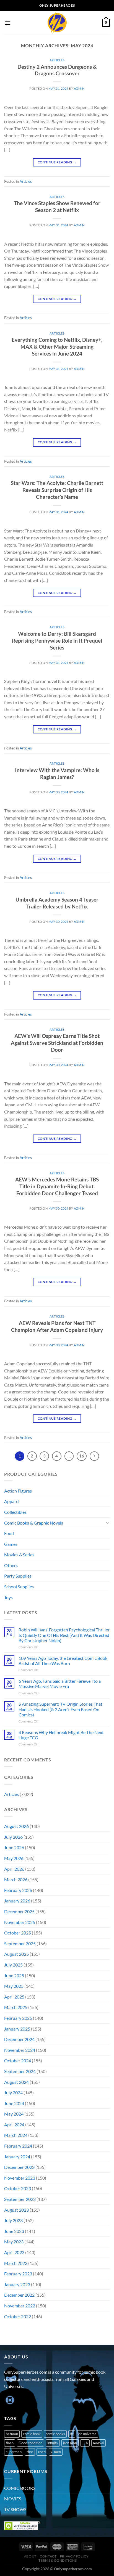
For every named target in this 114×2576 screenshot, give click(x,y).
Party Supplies (18, 1576)
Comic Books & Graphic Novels (34, 1523)
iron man (70, 2443)
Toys (8, 1597)
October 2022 (18, 2316)
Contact (48, 2556)
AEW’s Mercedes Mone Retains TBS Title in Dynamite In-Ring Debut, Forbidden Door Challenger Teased (57, 1186)
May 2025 (14, 1986)
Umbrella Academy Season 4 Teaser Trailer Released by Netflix (57, 903)
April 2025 (14, 1997)
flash (10, 2443)
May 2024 (14, 2114)
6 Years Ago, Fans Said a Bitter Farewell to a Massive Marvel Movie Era (60, 1684)
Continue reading (57, 162)
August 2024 (16, 2082)
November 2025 (20, 1922)
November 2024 (20, 2050)
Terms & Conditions (58, 2560)
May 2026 (14, 1858)
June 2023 (14, 2231)
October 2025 (18, 1933)
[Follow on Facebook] (9, 2400)
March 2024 (16, 2135)
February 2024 (18, 2146)
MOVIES (13, 2499)
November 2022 (20, 2306)
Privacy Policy (74, 2556)
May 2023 (14, 2242)
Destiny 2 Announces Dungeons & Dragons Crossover (57, 70)
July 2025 (13, 1965)
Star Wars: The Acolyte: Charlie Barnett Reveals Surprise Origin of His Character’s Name (57, 490)
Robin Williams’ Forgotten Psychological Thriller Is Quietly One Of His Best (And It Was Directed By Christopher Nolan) (64, 1635)
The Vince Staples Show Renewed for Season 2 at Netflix (57, 206)
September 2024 (20, 2071)
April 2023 (14, 2252)
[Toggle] (108, 1523)
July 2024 (13, 2093)
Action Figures (18, 1491)
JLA (85, 2443)
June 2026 (14, 1847)
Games (11, 1544)
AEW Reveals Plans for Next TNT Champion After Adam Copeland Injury (57, 1326)
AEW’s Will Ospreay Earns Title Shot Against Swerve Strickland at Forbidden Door (57, 1043)
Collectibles (15, 1512)
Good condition (30, 2443)
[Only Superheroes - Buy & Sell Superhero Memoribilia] (57, 23)
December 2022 (19, 2295)
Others (11, 1565)
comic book (32, 2434)
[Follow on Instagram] (19, 2400)
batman (12, 2434)
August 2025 (16, 1954)
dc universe (88, 2434)
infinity (53, 2443)
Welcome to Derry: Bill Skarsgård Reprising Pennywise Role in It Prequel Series (57, 641)
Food (9, 1533)
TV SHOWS (15, 2509)
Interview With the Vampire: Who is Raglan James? (57, 773)
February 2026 (18, 1890)
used (42, 2452)
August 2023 (16, 2210)
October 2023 (18, 2188)
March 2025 (16, 2007)
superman (14, 2452)
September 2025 (20, 1943)
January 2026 (17, 1901)
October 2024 (18, 2060)
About (30, 2556)
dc (72, 2434)
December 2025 (19, 1911)
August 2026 (16, 1826)
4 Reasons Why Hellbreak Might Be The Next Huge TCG (61, 1735)
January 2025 (17, 2029)
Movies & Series (19, 1555)
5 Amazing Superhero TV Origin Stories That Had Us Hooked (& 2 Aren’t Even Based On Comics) (60, 1709)
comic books (55, 2434)
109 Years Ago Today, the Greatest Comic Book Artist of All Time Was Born (63, 1661)
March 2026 (16, 1879)
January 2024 (17, 2157)
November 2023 (20, 2178)
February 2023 (18, 2274)
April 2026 (14, 1869)
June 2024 (14, 2103)
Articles (57, 60)
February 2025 (18, 2018)
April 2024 (14, 2125)
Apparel (12, 1501)
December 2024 (19, 2039)
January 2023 (17, 2284)
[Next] (94, 1456)
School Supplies (19, 1587)
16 (82, 1456)
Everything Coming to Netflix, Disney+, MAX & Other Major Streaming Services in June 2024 (57, 347)
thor (30, 2452)
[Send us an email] (39, 2400)
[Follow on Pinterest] (49, 2400)
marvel (99, 2443)
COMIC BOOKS (20, 2488)
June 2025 (14, 1975)
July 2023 (13, 2220)
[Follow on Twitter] (29, 2400)
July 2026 (13, 1837)
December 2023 (19, 2167)
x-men (56, 2452)
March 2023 (16, 2263)
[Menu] (7, 23)
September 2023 (20, 2199)
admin (79, 88)
